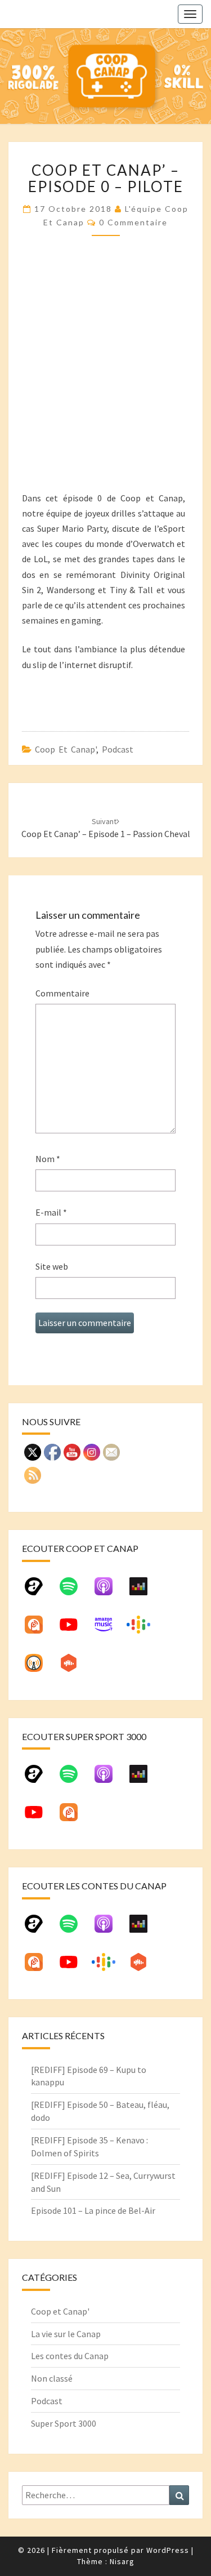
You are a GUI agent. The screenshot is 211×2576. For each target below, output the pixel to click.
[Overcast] (39, 1667)
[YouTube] (74, 1629)
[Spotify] (74, 1591)
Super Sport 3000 (64, 2423)
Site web (52, 1266)
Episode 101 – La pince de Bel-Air (93, 2210)
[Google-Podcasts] (144, 1629)
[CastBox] (74, 1667)
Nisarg (122, 2561)
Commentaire (62, 993)
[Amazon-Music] (109, 1629)
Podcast (118, 749)
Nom (48, 1159)
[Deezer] (144, 1591)
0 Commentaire (133, 222)
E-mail (51, 1212)
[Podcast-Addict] (39, 1629)
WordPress (168, 2550)
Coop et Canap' (66, 749)
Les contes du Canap (70, 2356)
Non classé (52, 2378)
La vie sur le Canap (66, 2334)
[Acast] (39, 1591)
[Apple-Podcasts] (109, 1591)
